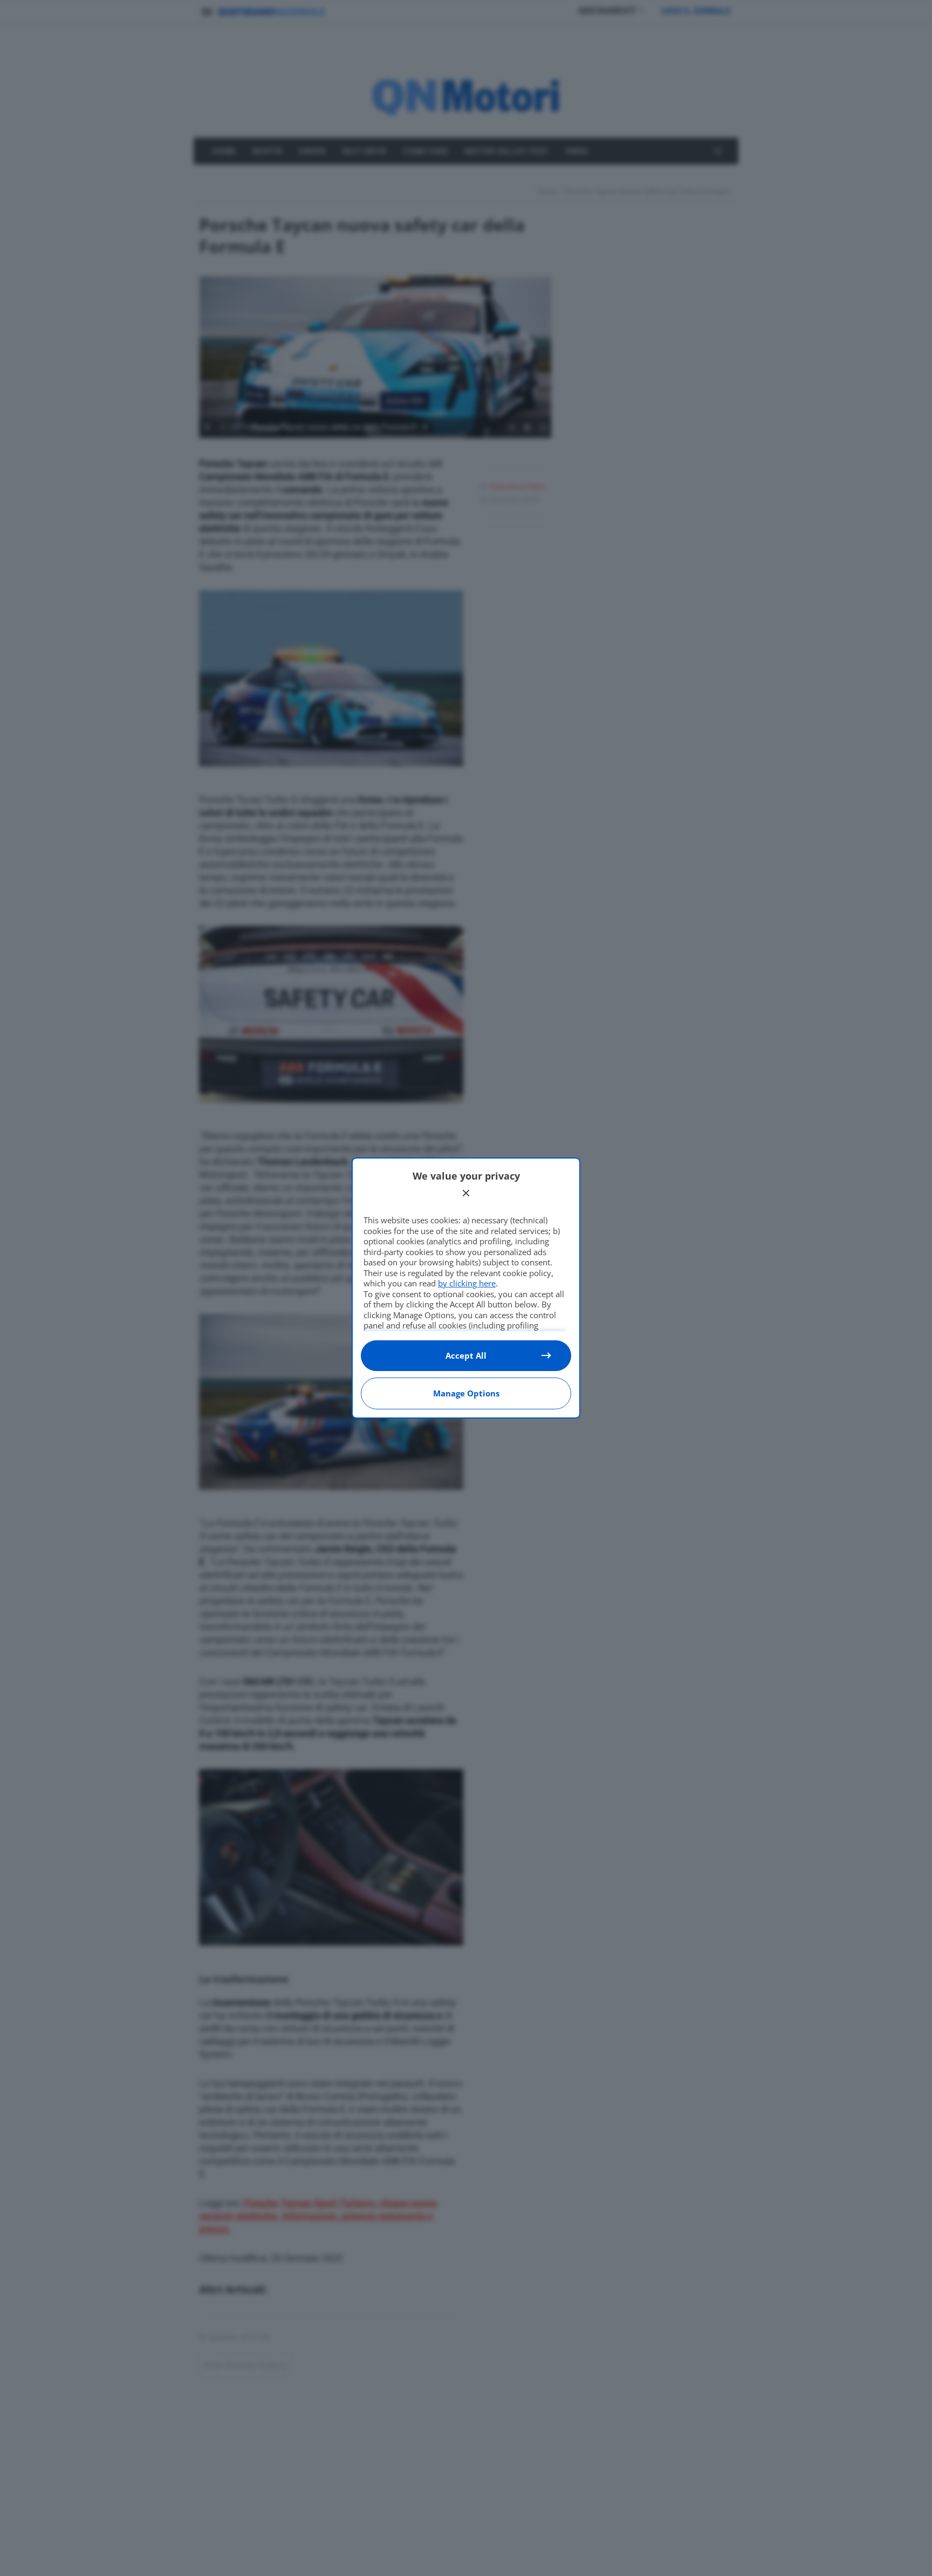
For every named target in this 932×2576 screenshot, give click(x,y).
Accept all (466, 1355)
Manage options (466, 1393)
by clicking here (467, 1283)
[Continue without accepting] (466, 1193)
